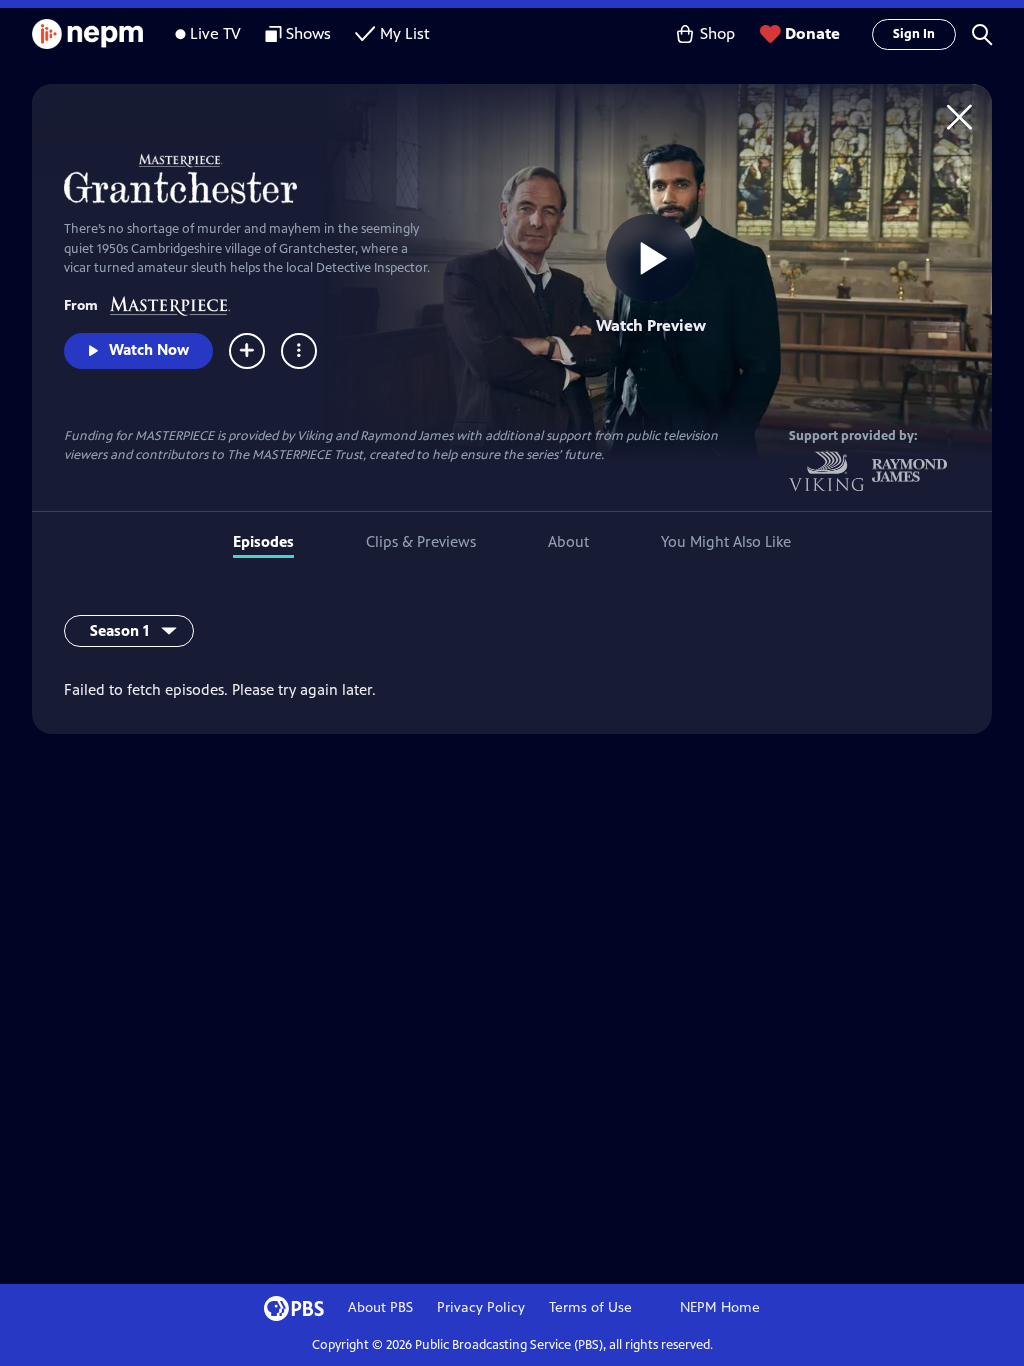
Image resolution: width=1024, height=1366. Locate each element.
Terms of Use (590, 1307)
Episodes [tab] (263, 541)
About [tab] (568, 541)
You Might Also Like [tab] (726, 541)
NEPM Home (720, 1307)
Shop (717, 33)
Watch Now (149, 349)
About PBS (380, 1307)
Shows (308, 33)
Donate (812, 33)
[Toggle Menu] (299, 351)
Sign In (914, 34)
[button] (982, 34)
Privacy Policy (481, 1307)
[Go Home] (959, 116)
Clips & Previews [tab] (421, 541)
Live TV (215, 33)
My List (405, 33)
